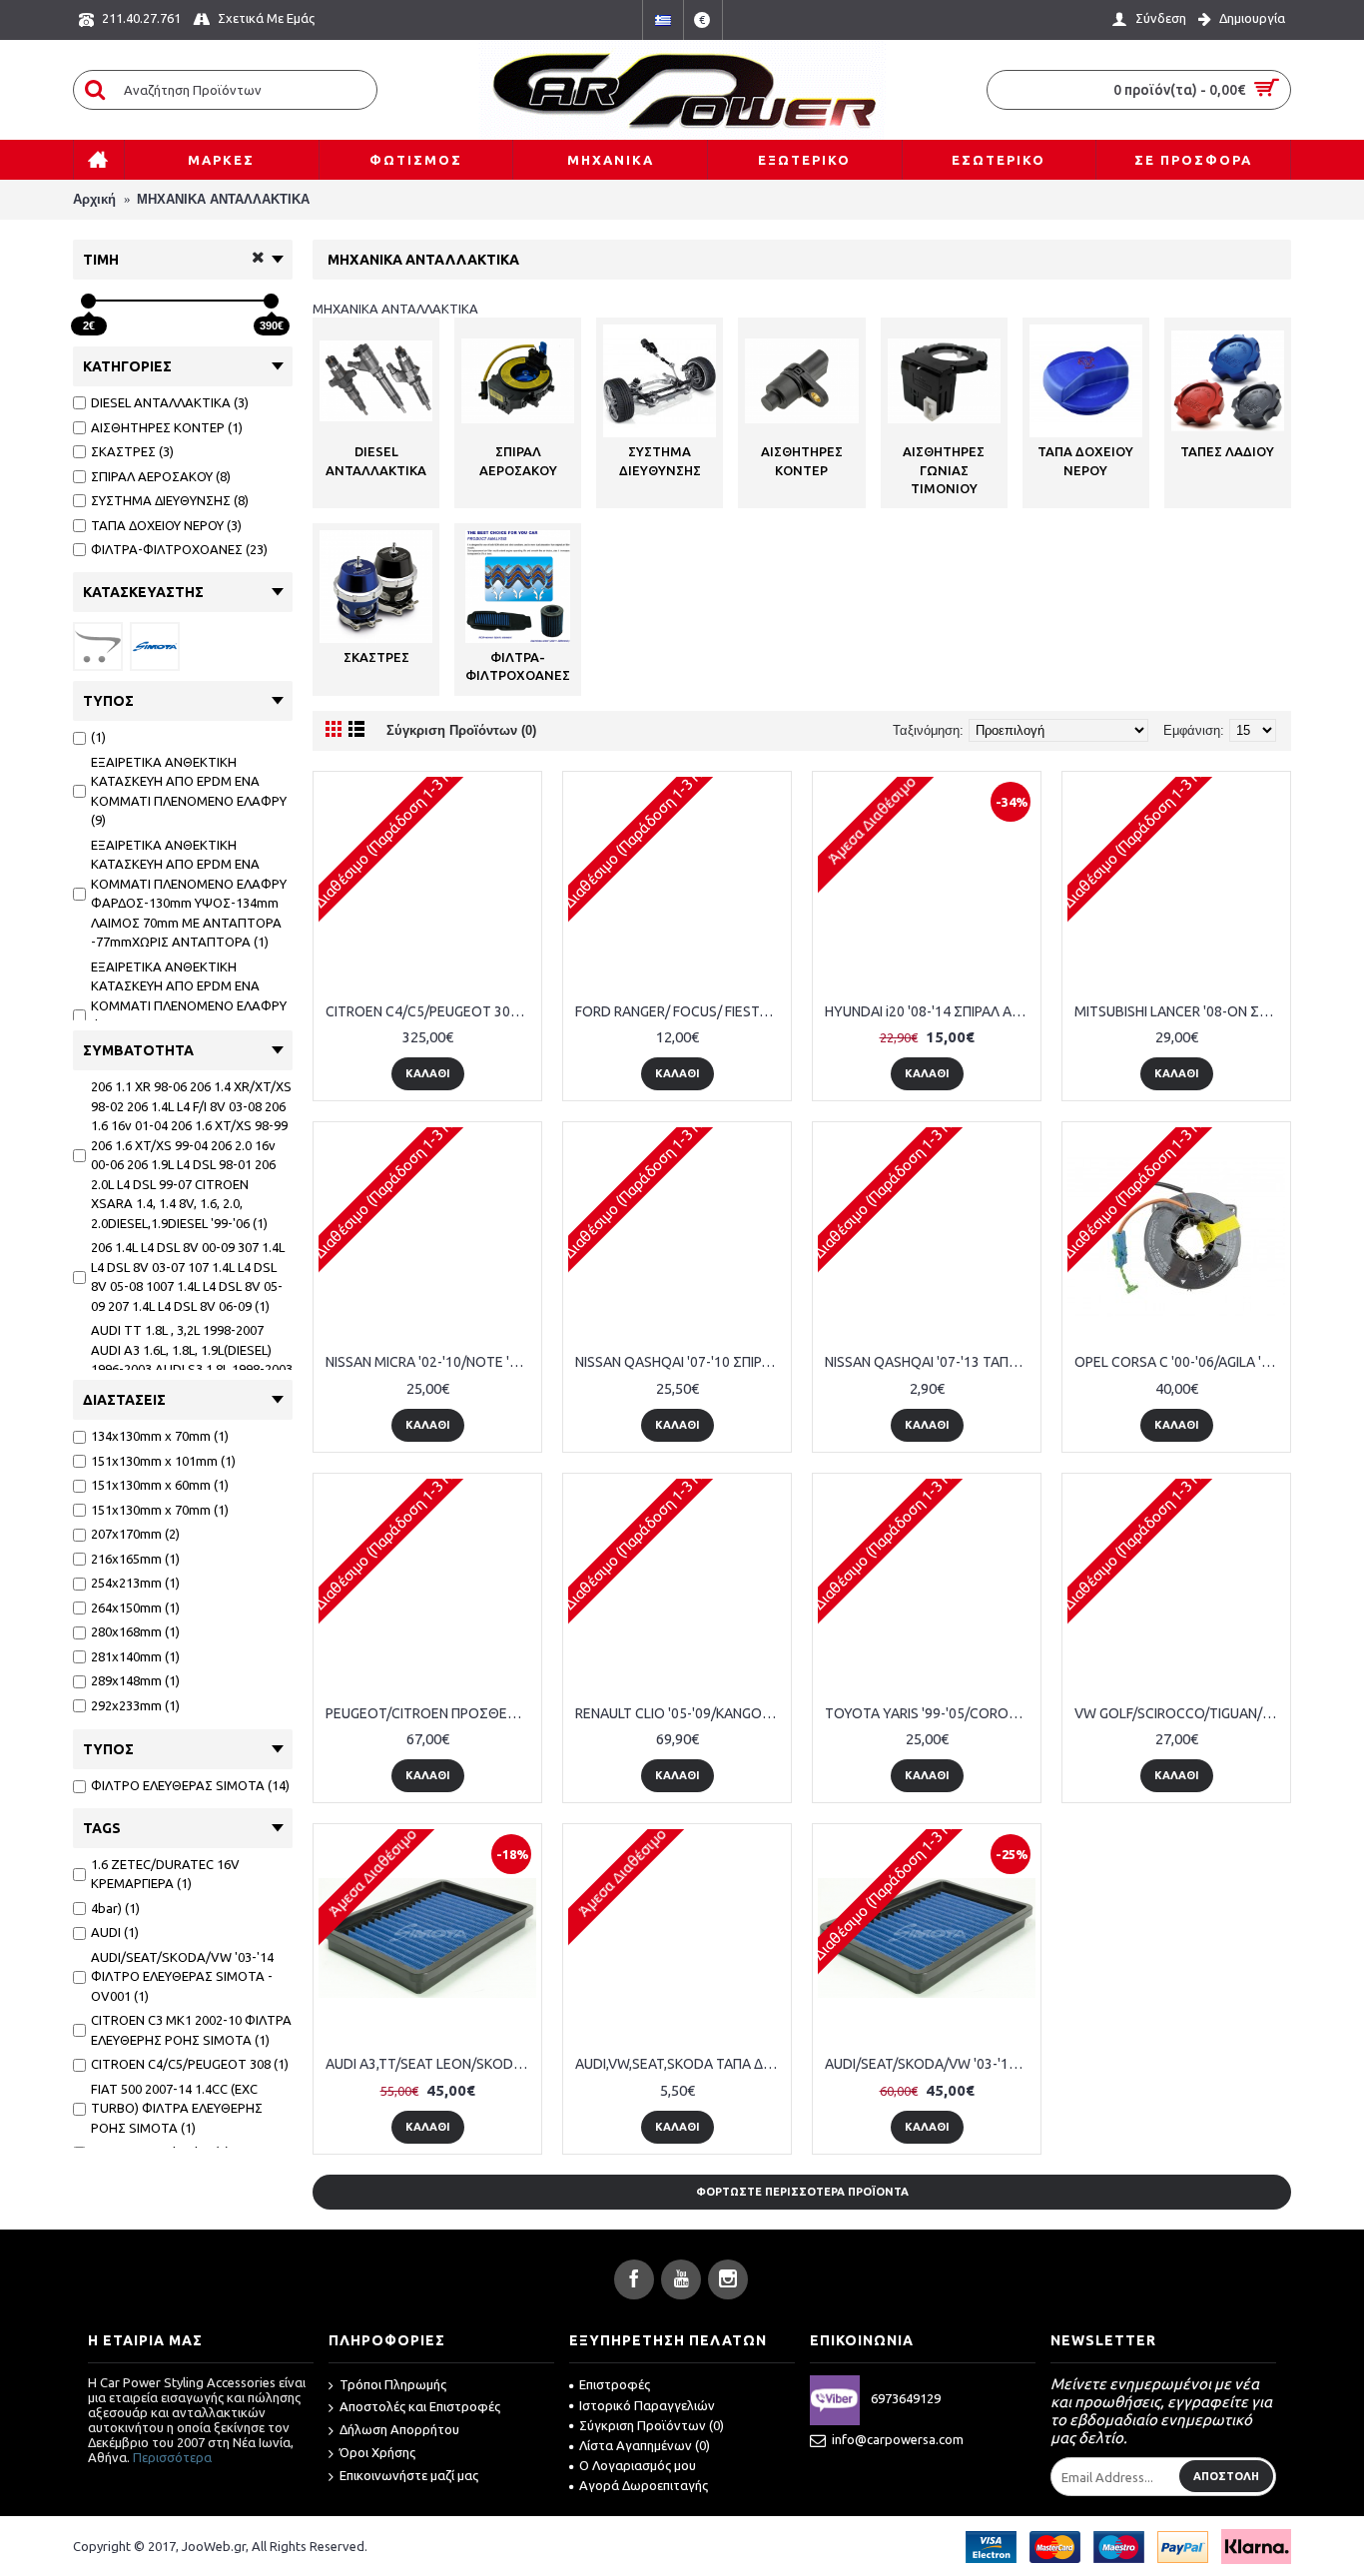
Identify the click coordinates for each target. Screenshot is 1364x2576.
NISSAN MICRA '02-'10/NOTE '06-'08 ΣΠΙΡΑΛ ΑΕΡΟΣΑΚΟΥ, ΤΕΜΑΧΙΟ (431, 1362)
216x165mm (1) (135, 1559)
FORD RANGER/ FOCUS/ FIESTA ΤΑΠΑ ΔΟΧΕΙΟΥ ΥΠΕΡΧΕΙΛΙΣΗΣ (681, 1011)
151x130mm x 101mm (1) (163, 1461)
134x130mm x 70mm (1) (160, 1436)
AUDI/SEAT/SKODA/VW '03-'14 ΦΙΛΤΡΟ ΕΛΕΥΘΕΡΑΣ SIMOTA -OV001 (930, 2064)
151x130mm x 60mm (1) (160, 1485)
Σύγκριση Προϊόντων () (652, 2425)
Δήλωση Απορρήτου (399, 2429)
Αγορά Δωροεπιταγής (644, 2485)
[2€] (88, 301)
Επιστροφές (615, 2384)
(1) (98, 737)
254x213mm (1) (135, 1583)
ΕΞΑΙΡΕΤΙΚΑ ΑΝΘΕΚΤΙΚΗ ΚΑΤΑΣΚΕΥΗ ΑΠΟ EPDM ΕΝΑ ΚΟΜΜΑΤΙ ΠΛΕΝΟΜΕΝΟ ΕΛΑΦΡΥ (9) (189, 791)
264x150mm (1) (135, 1608)
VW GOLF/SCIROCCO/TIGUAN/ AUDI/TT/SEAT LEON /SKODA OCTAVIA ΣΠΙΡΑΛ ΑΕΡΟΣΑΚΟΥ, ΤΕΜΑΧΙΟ (1180, 1713)
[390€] (271, 301)
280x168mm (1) (135, 1631)
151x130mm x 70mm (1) (160, 1510)
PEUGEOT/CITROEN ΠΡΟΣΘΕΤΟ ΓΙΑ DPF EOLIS (431, 1713)
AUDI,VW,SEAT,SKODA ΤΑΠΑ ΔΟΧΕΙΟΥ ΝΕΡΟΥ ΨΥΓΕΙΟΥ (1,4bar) (681, 2064)
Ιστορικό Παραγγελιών (647, 2405)
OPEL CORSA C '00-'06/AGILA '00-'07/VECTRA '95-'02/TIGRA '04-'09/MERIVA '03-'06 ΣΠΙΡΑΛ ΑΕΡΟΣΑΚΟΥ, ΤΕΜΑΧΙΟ (1180, 1362)
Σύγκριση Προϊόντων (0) (461, 730)
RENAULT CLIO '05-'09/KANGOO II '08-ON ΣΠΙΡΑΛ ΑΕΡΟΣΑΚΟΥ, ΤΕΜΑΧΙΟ (681, 1713)
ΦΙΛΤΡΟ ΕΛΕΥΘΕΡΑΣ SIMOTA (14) (190, 1785)
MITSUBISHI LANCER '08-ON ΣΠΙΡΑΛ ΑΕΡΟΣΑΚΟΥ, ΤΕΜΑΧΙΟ (1180, 1011)
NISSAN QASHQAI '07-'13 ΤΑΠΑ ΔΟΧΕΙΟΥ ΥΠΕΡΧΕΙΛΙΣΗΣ (930, 1362)
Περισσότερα (172, 2457)
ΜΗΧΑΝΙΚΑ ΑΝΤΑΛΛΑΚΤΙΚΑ (223, 199)
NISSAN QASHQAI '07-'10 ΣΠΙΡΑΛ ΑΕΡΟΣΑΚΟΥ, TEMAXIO (681, 1362)
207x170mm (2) (135, 1534)
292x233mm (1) (135, 1705)
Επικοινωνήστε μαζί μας (409, 2475)
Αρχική (94, 199)
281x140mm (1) (135, 1656)
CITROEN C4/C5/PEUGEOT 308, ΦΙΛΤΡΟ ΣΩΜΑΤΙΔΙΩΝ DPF (431, 1011)
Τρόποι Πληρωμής (393, 2384)
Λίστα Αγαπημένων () (645, 2445)
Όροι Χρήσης (377, 2452)
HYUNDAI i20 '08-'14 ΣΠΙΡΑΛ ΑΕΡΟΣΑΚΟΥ (930, 1011)
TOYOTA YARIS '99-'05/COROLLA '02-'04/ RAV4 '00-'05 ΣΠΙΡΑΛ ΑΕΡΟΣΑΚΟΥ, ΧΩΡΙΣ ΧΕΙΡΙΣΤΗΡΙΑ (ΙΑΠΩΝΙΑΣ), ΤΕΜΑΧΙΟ (930, 1713)
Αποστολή (1226, 2476)
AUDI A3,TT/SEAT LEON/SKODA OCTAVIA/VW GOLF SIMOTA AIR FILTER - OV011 (431, 2064)
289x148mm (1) (135, 1680)
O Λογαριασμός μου (638, 2465)
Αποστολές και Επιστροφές (420, 2406)
